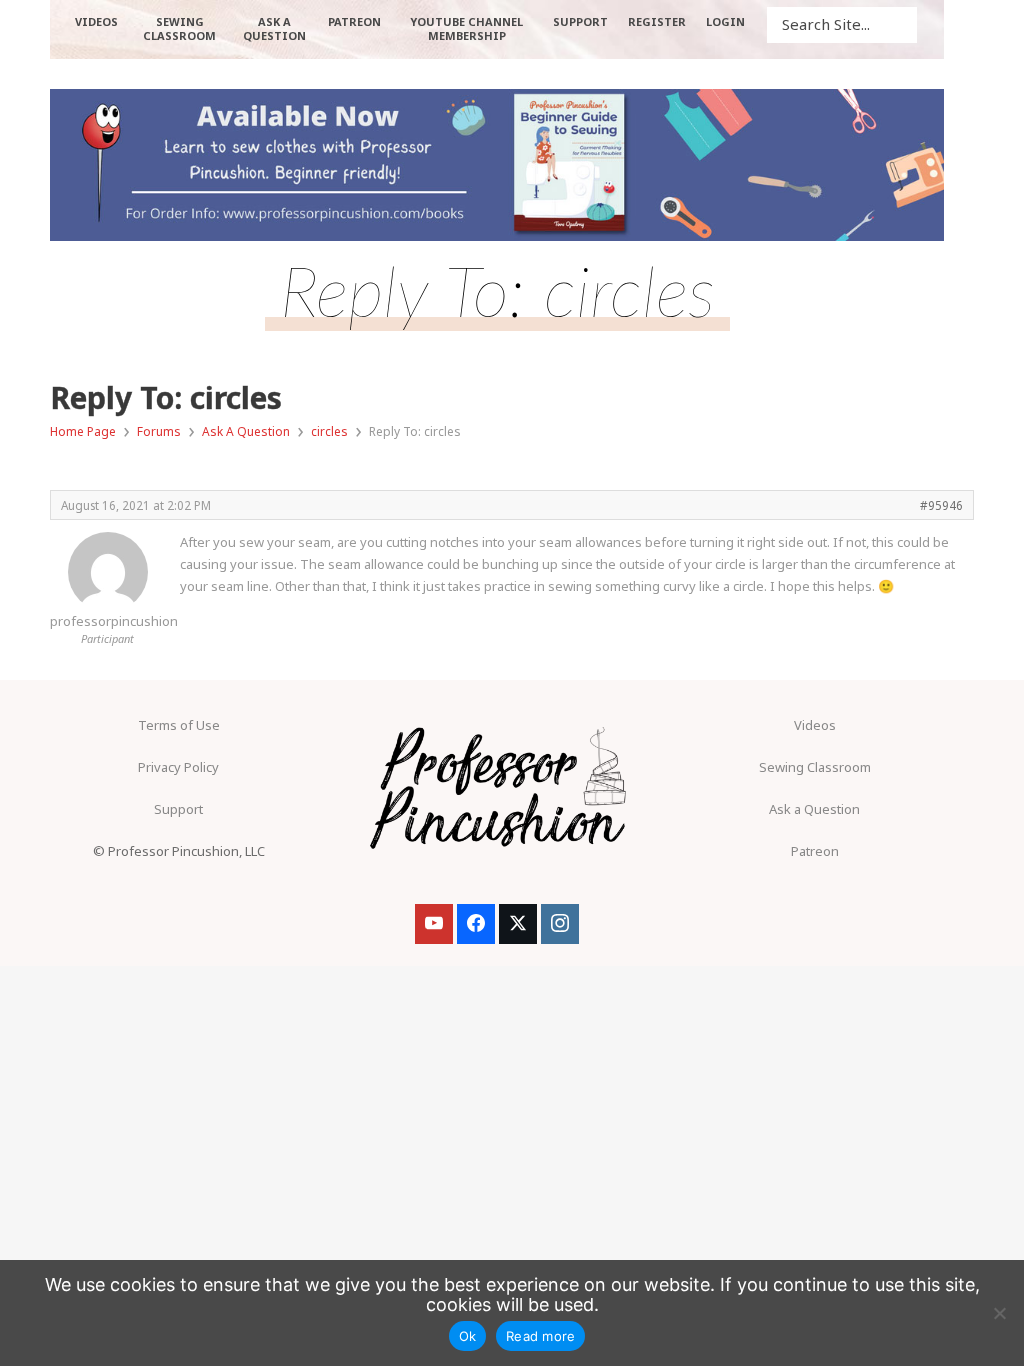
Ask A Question (246, 431)
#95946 (941, 505)
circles (329, 431)
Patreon (815, 851)
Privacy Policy (178, 767)
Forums (159, 431)
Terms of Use (179, 725)
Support (178, 809)
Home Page (83, 431)
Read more (540, 1336)
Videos (815, 725)
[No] (999, 1313)
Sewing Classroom (815, 767)
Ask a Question (814, 809)
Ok (468, 1336)
